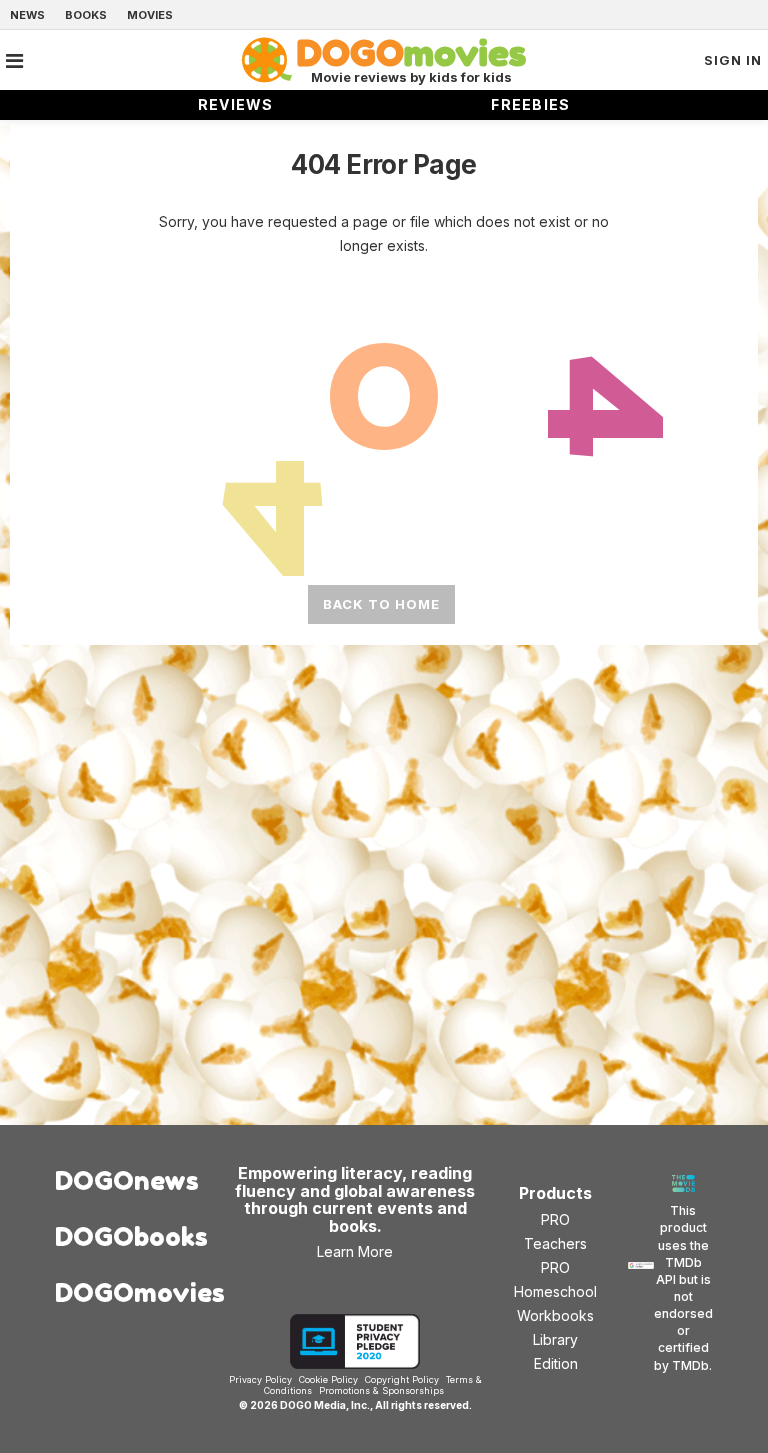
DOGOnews (126, 1180)
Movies (150, 15)
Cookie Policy (328, 1379)
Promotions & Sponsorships (381, 1390)
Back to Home (381, 604)
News (27, 15)
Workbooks (555, 1315)
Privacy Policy (260, 1379)
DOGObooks (126, 1236)
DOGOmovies (126, 1292)
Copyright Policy (402, 1379)
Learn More (355, 1251)
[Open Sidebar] (14, 61)
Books (86, 15)
